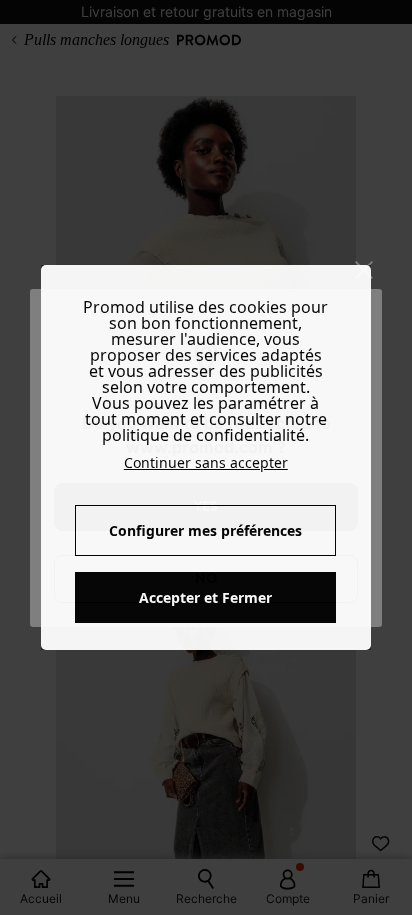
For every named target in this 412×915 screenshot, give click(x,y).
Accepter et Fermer (205, 597)
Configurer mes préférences (205, 530)
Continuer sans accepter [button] (206, 462)
